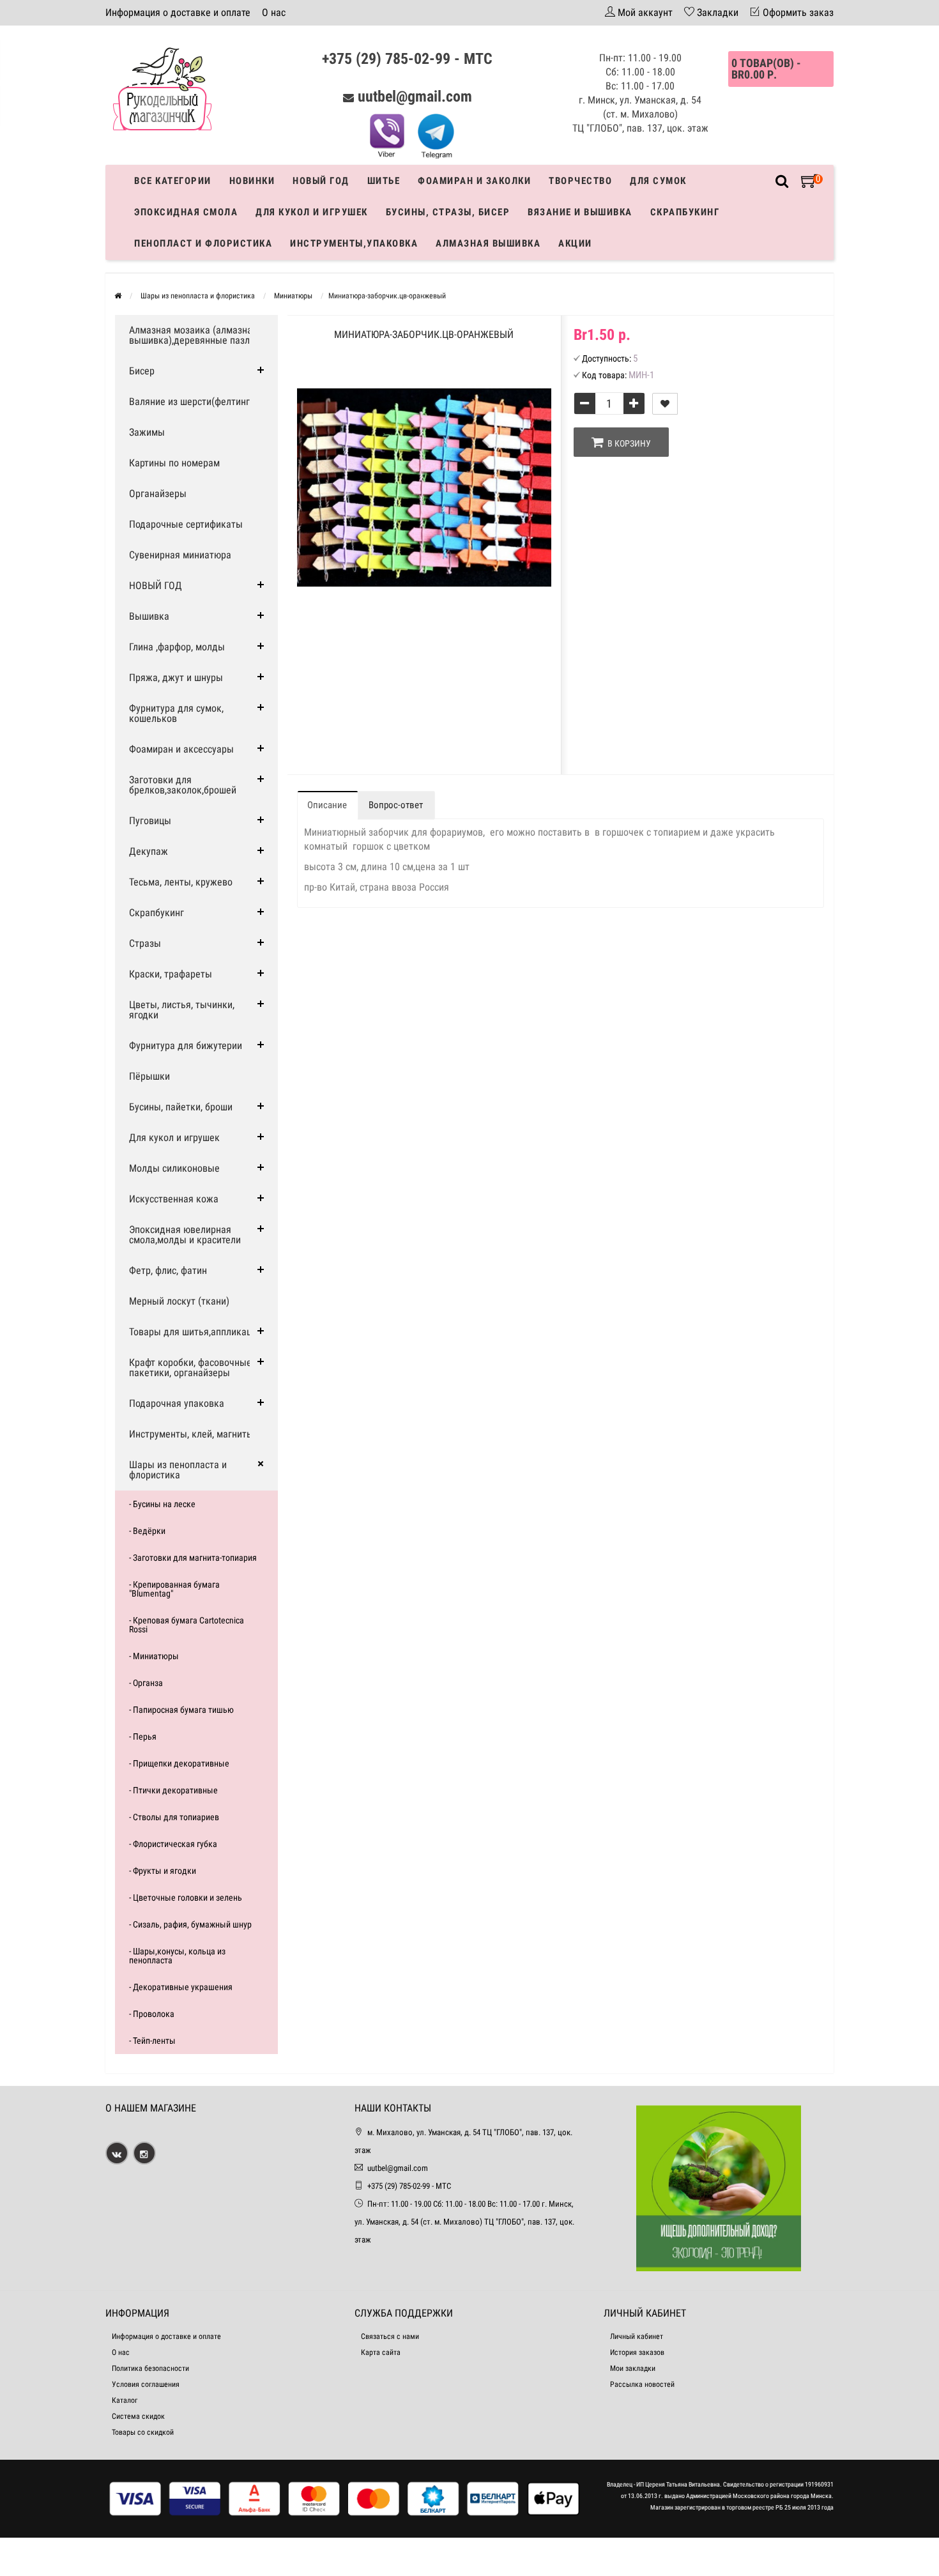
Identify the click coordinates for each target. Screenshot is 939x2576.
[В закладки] (665, 404)
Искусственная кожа (174, 1199)
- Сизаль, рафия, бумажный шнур (190, 1924)
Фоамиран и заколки (474, 181)
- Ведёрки (147, 1531)
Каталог (125, 2400)
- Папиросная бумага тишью (181, 1710)
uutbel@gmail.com (415, 96)
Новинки (252, 181)
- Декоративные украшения (181, 1987)
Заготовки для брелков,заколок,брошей (183, 785)
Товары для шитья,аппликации (195, 1332)
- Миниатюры (154, 1656)
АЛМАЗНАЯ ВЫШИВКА (488, 243)
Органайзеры (158, 494)
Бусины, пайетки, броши (181, 1107)
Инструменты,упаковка (354, 243)
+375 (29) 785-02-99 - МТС (407, 59)
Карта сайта (381, 2352)
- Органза (146, 1683)
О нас (274, 12)
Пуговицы (150, 821)
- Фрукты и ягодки (163, 1871)
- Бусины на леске (162, 1504)
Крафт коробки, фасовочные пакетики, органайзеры (190, 1368)
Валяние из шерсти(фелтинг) (191, 402)
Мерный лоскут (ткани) (179, 1301)
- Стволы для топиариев (174, 1817)
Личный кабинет (637, 2336)
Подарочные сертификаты (186, 524)
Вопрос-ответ (396, 805)
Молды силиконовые (174, 1168)
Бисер (142, 371)
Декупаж (149, 851)
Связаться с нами (390, 2336)
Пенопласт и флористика (203, 243)
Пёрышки (149, 1076)
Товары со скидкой (143, 2432)
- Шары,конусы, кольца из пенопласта (177, 1956)
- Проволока (152, 2014)
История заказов (637, 2352)
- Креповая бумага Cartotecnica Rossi (187, 1625)
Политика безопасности (150, 2368)
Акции (575, 243)
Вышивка (149, 616)
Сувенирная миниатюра (180, 555)
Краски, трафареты (171, 974)
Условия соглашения (146, 2384)
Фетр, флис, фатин (168, 1270)
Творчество (580, 181)
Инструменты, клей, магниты (191, 1434)
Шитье (384, 181)
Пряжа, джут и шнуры (176, 678)
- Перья (143, 1736)
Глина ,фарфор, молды (177, 647)
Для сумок (658, 181)
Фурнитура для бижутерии (186, 1046)
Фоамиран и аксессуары (181, 749)
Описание (327, 805)
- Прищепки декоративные (179, 1763)
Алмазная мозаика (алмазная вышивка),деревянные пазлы (193, 335)
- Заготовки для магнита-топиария (193, 1558)
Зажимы (147, 432)
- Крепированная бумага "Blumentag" (174, 1589)
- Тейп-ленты (152, 2041)
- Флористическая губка (173, 1844)
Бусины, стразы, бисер (448, 212)
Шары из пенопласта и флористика (178, 1470)
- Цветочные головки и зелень (186, 1897)
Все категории (173, 181)
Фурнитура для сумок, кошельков (176, 713)
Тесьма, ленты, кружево (181, 882)
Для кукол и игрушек (312, 212)
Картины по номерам (174, 463)
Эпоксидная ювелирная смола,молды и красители (185, 1235)
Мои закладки (633, 2368)
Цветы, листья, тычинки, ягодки (182, 1010)
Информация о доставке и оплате (178, 12)
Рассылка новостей (642, 2384)
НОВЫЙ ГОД (156, 586)
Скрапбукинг (685, 212)
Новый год (321, 181)
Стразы (145, 943)
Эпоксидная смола (186, 212)
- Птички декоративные (173, 1790)
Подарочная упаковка (177, 1403)
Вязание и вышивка (580, 212)
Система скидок (138, 2416)
